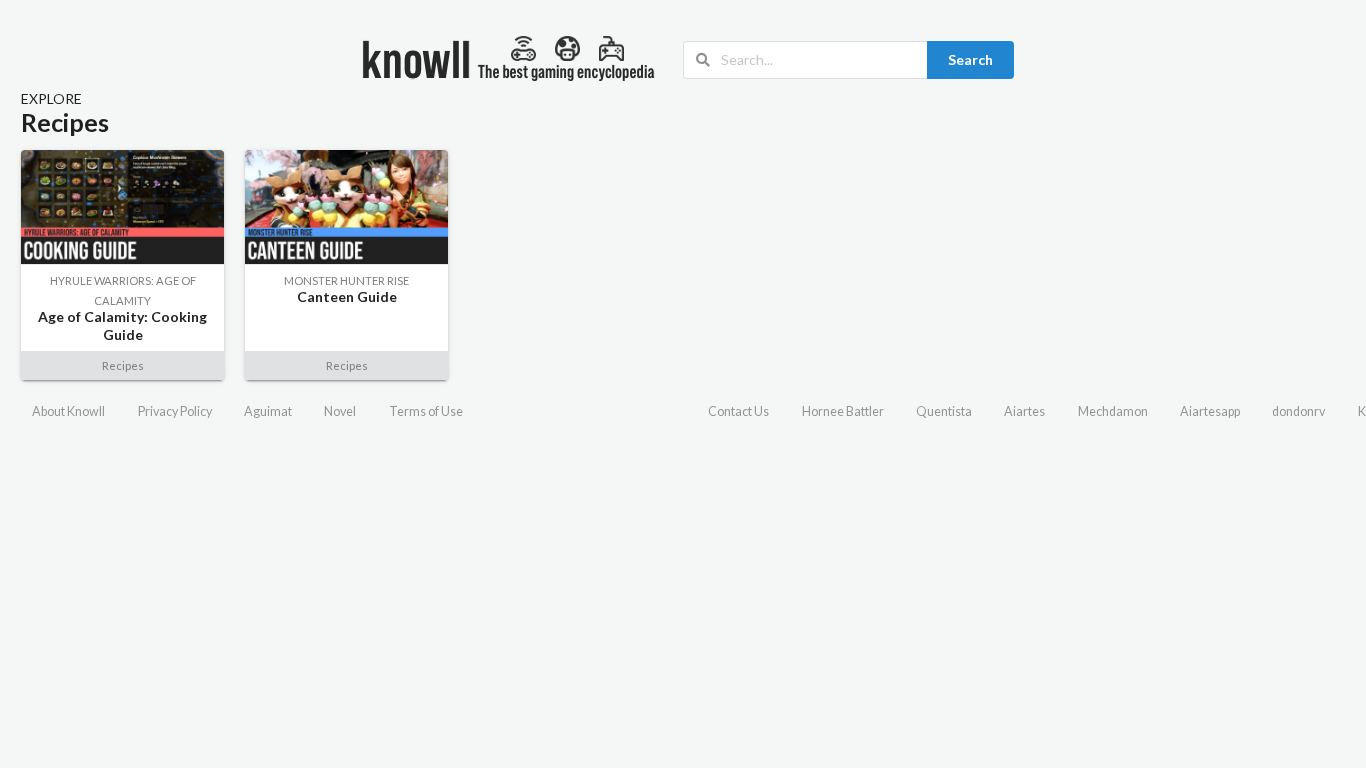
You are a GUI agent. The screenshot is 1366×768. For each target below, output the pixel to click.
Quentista (944, 411)
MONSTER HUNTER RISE (346, 280)
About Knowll (68, 411)
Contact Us (738, 411)
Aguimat (268, 411)
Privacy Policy (175, 411)
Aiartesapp (1210, 411)
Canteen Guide (347, 296)
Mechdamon (1113, 411)
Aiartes (1024, 411)
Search (970, 59)
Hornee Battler (843, 411)
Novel (340, 411)
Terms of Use (426, 411)
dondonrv (1298, 411)
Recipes (123, 365)
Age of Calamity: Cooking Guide (122, 325)
